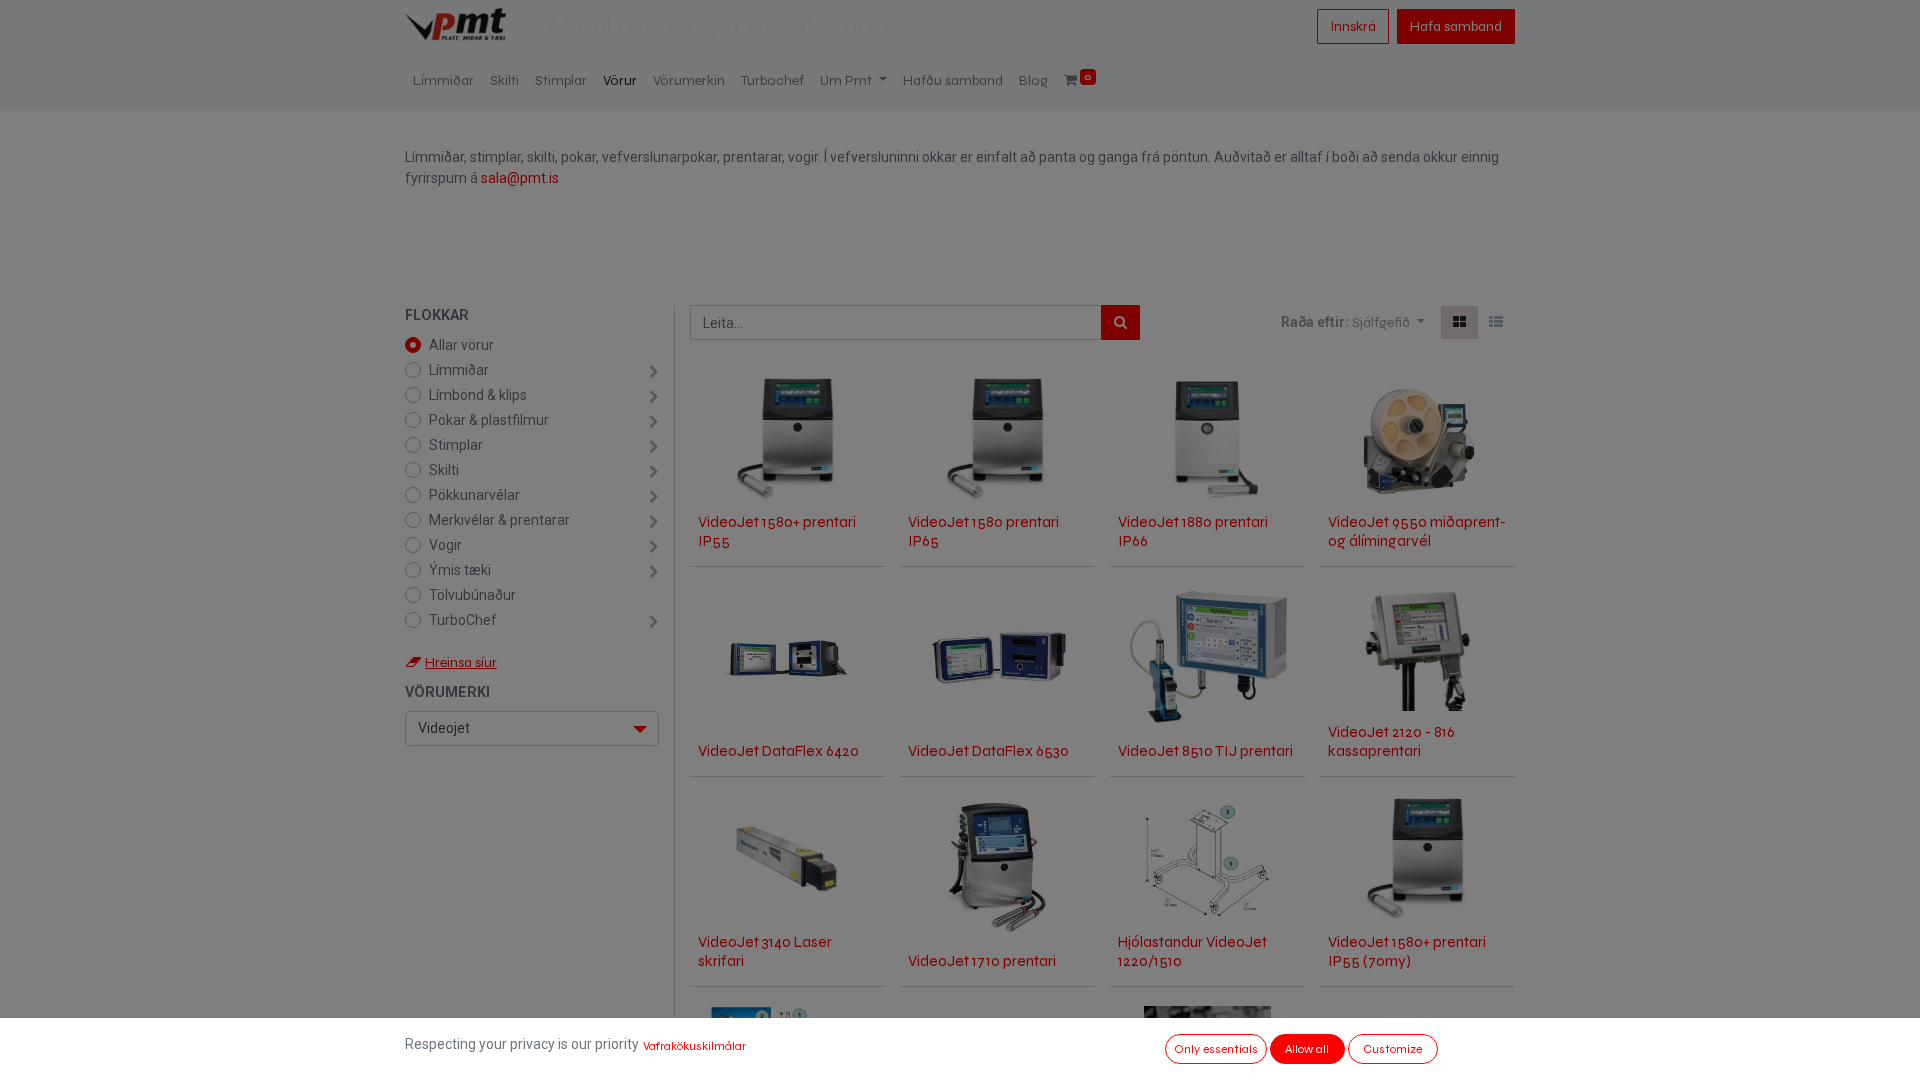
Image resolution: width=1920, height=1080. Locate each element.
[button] (1388, 322)
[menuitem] (443, 80)
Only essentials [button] (1216, 1049)
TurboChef (463, 620)
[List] (1496, 322)
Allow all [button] (1307, 1049)
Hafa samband (1456, 26)
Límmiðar (459, 370)
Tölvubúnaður (472, 595)
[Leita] (1120, 322)
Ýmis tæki (460, 570)
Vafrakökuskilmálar (694, 1046)
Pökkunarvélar (474, 495)
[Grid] (1459, 322)
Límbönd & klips (478, 395)
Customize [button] (1392, 1049)
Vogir (445, 545)
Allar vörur (461, 345)
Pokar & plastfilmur (489, 420)
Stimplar (456, 445)
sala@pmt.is (520, 178)
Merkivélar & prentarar (499, 520)
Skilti (444, 470)
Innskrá (1353, 26)
